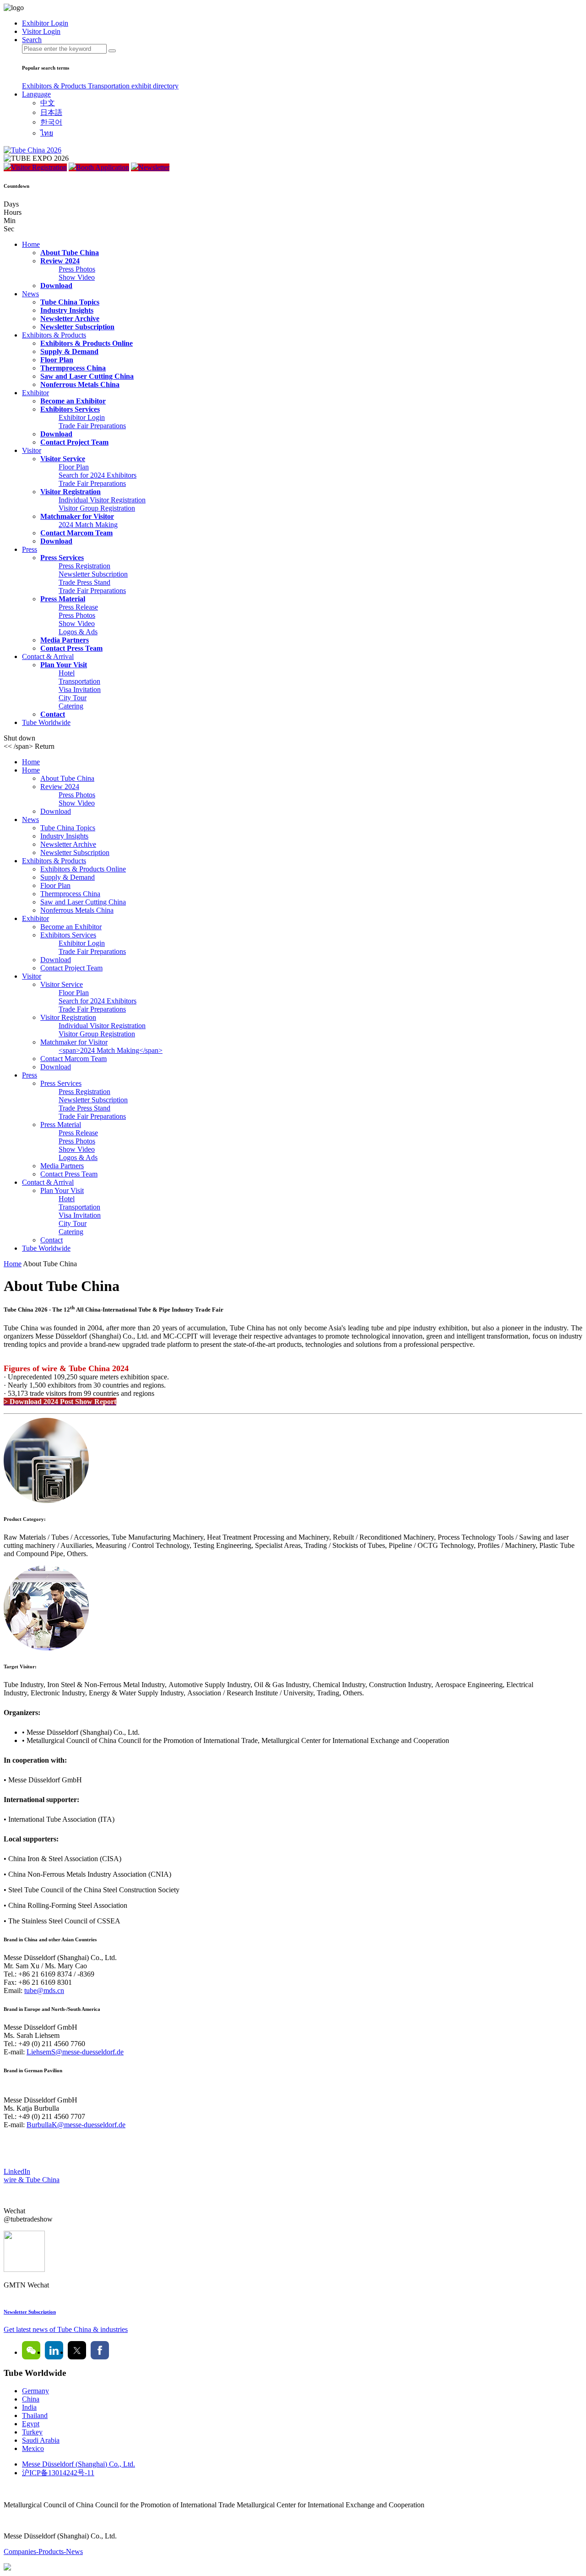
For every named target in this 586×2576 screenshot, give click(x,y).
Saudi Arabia (41, 2440)
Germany (35, 2391)
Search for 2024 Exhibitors (98, 475)
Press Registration (84, 566)
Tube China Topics (70, 302)
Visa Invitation (80, 689)
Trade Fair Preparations (92, 426)
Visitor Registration (39, 167)
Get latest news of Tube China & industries (66, 2329)
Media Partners (65, 640)
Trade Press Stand (84, 582)
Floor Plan (57, 360)
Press (30, 549)
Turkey (32, 2432)
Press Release (78, 607)
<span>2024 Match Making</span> (111, 1050)
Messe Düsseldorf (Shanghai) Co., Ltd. (79, 2464)
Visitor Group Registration (97, 508)
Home (31, 244)
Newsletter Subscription (77, 327)
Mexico (33, 2448)
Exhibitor (35, 393)
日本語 (51, 112)
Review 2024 (60, 261)
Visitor (32, 450)
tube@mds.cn (44, 1991)
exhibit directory (155, 86)
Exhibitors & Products (55, 86)
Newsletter (154, 167)
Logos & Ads (78, 632)
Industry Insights (67, 310)
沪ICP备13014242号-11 (58, 2473)
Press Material (63, 599)
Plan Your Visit (64, 665)
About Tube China (70, 253)
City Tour (73, 698)
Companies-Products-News (43, 2551)
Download (56, 286)
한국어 (51, 122)
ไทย (47, 133)
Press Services (62, 558)
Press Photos (77, 269)
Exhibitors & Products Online (87, 343)
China (31, 2399)
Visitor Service (63, 459)
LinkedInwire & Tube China (32, 2176)
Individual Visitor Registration (102, 500)
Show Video (77, 277)
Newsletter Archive (70, 319)
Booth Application (103, 167)
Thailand (35, 2415)
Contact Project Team (74, 442)
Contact (53, 714)
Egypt (31, 2424)
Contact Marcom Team (76, 533)
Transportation (110, 86)
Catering (71, 706)
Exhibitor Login (82, 417)
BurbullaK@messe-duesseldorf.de (76, 2125)
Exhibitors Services (70, 409)
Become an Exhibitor (73, 401)
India (29, 2407)
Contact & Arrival (48, 656)
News (30, 294)
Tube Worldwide (46, 722)
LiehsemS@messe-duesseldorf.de (75, 2052)
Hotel (67, 673)
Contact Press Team (71, 648)
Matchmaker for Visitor (77, 516)
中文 (48, 103)
